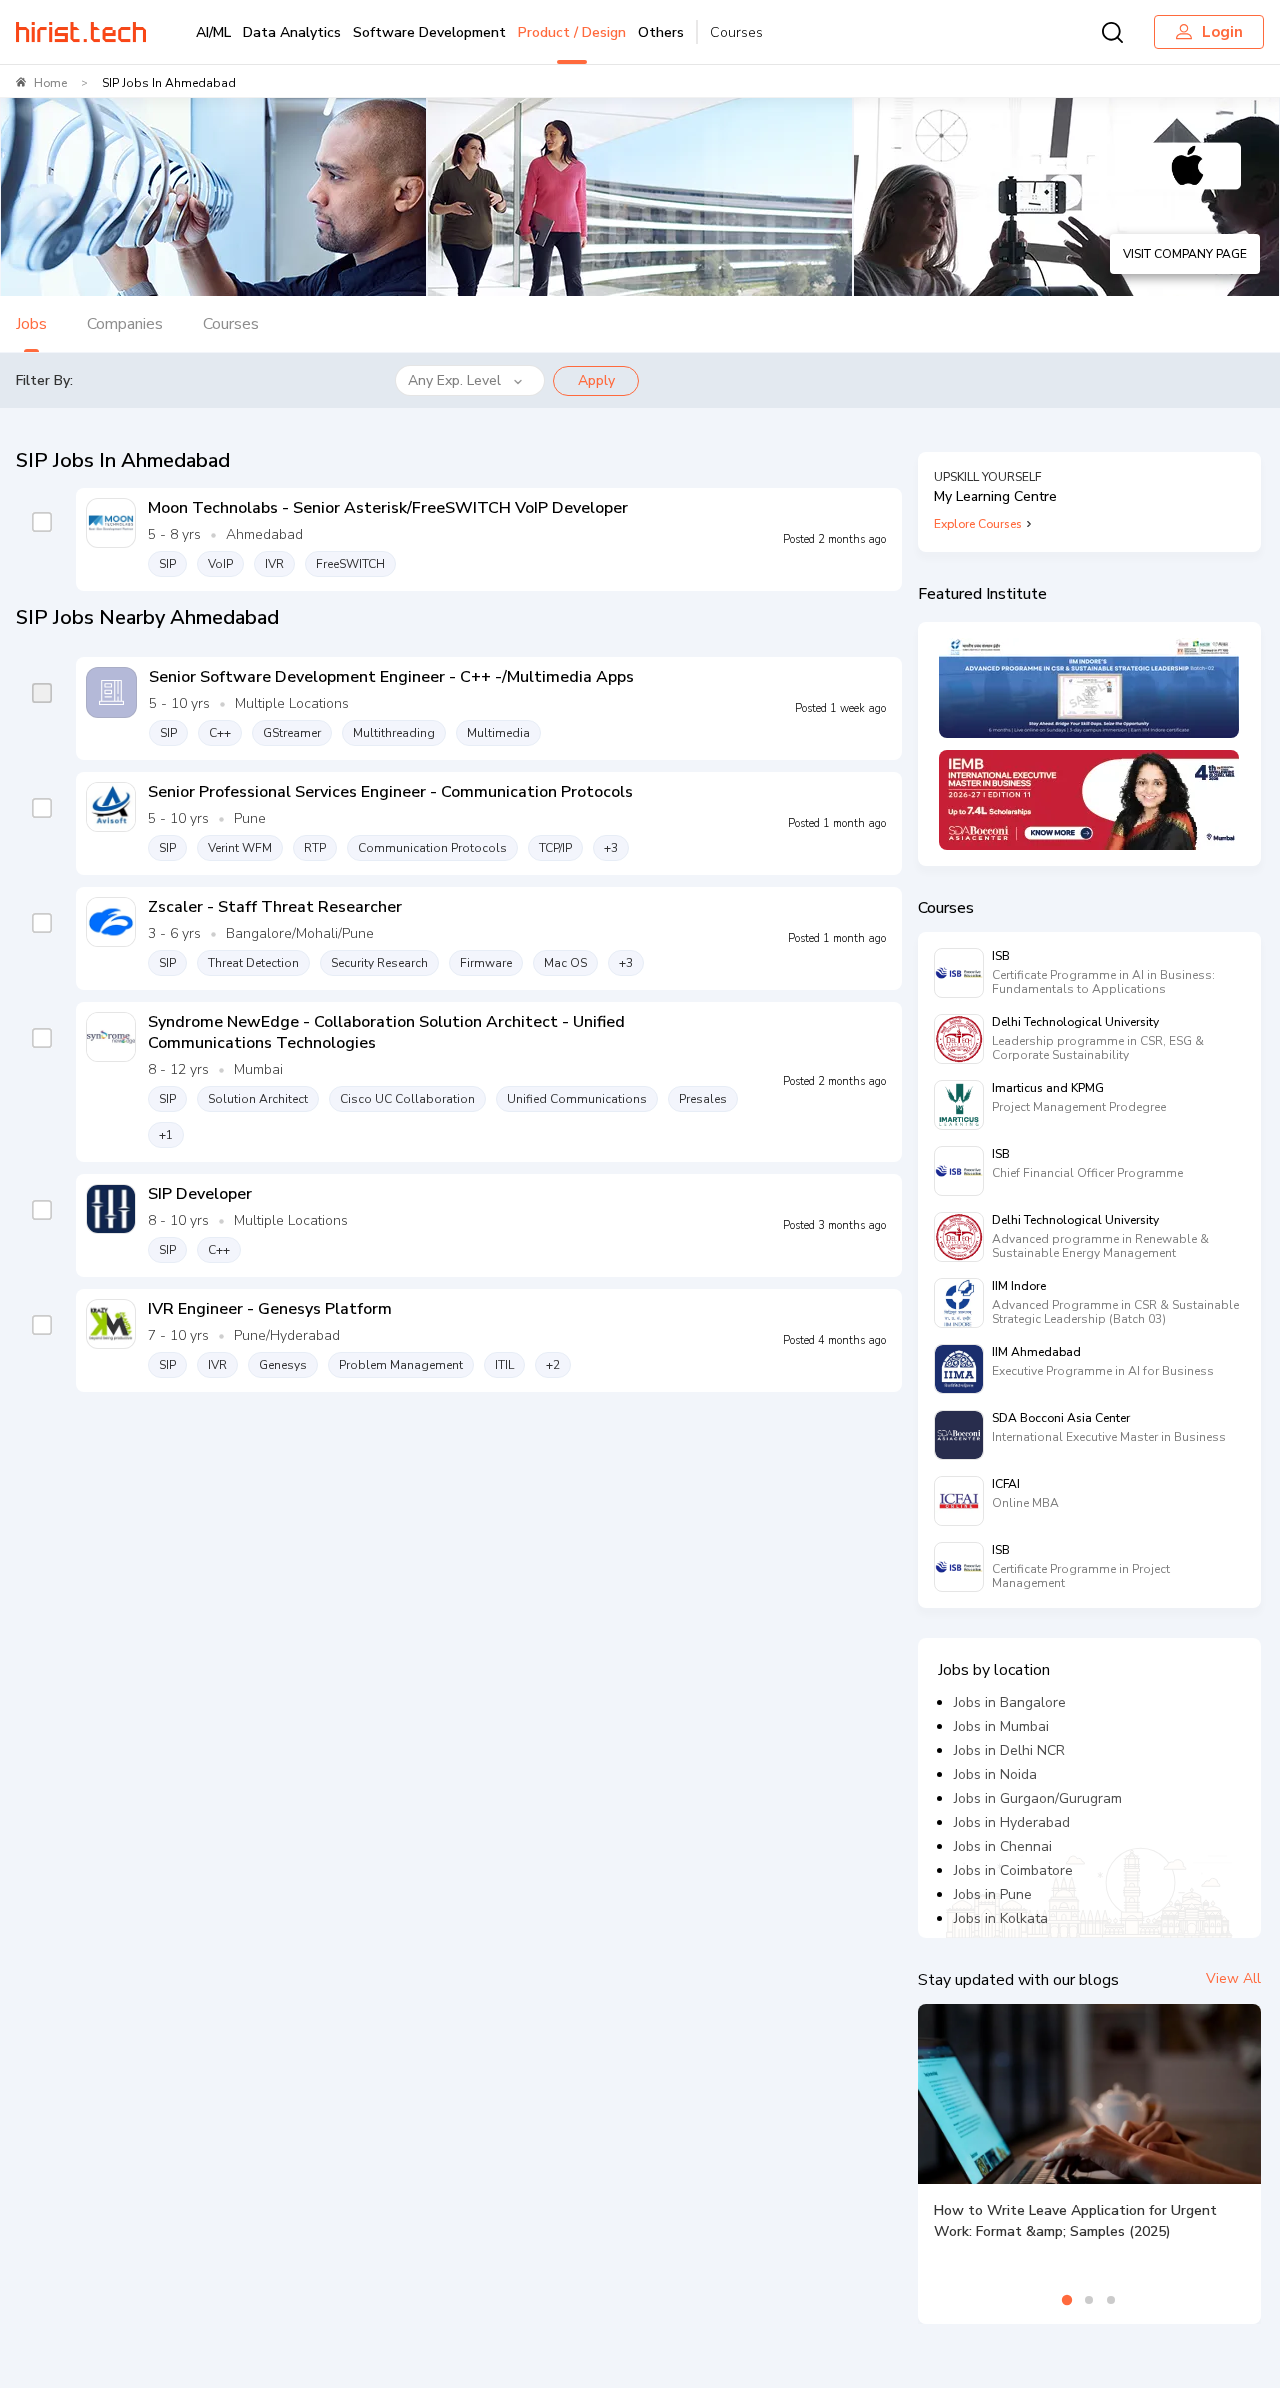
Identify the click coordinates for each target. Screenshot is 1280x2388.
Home (50, 83)
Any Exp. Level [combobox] (454, 380)
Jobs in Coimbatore (1013, 1870)
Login (1222, 32)
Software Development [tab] (429, 32)
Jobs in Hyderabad (1012, 1822)
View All (1233, 1978)
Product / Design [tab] (572, 32)
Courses (736, 32)
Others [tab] (661, 32)
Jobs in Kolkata (1001, 1918)
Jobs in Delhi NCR (1009, 1750)
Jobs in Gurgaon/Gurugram (1038, 1798)
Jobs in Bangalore (1010, 1702)
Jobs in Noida (995, 1774)
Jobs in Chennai (1003, 1846)
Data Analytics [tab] (292, 32)
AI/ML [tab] (213, 32)
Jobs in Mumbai (1001, 1726)
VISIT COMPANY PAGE (1185, 254)
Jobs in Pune (993, 1894)
